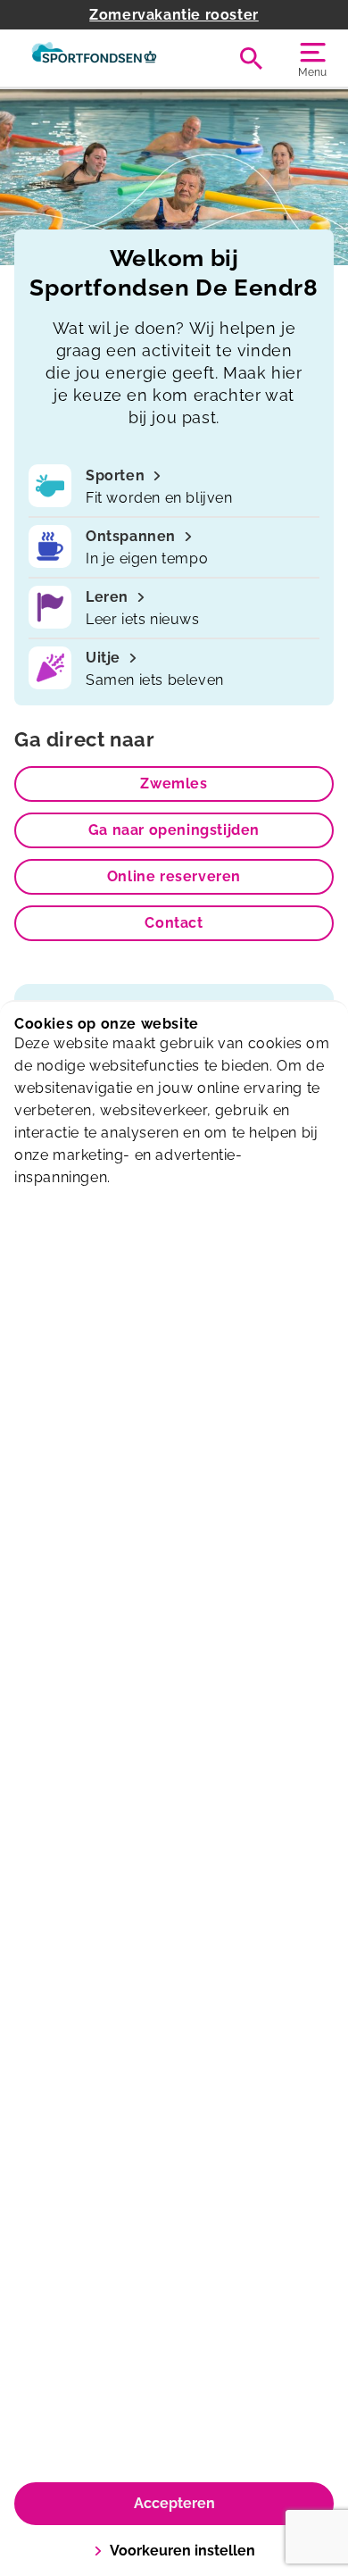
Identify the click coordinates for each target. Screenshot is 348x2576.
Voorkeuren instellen (182, 2551)
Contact (174, 923)
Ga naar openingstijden (174, 830)
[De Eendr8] (94, 58)
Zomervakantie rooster (174, 15)
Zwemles (174, 784)
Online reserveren (174, 876)
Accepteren (174, 2503)
